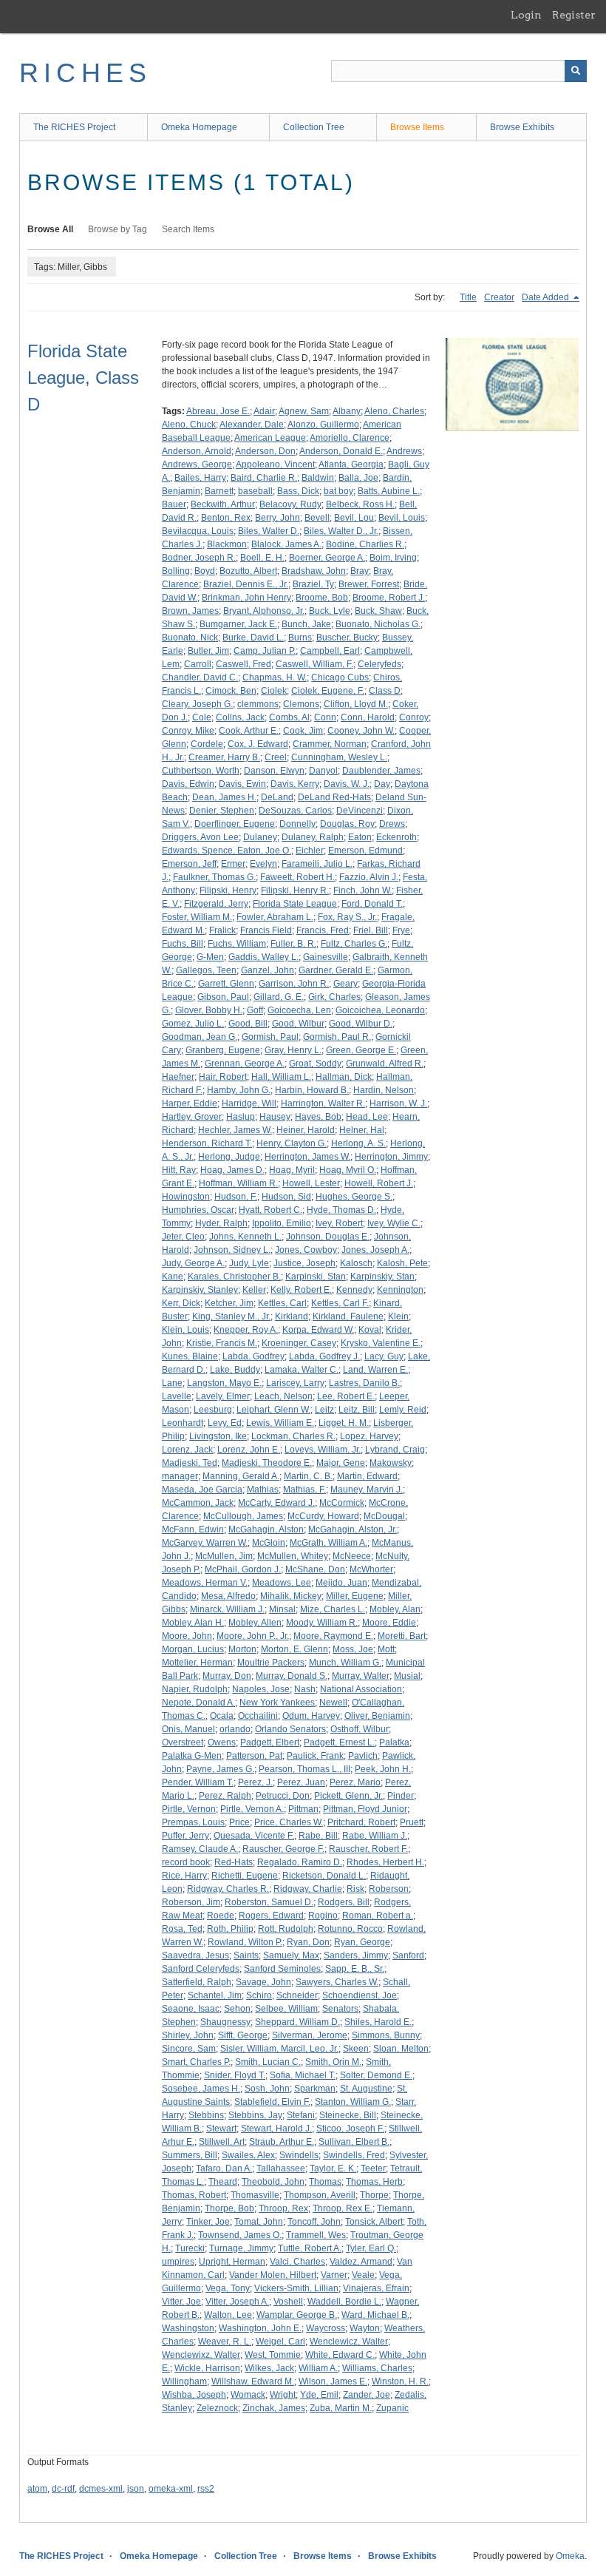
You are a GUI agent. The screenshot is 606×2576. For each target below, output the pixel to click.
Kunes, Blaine (190, 1356)
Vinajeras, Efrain (376, 2288)
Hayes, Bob (318, 1117)
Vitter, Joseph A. (237, 2302)
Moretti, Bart (402, 1636)
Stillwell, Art (222, 2142)
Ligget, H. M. (344, 1423)
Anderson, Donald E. (341, 451)
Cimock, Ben (231, 691)
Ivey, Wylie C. (394, 1223)
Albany (347, 411)
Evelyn (263, 864)
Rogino (323, 1916)
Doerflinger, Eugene (235, 824)
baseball (255, 491)
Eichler (310, 851)
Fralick (222, 930)
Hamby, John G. (239, 1090)
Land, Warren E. (375, 1370)
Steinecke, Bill (348, 2115)
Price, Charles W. (289, 1822)
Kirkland (292, 1316)
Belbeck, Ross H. (360, 504)
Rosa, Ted (182, 1929)
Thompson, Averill (320, 2195)
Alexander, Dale (252, 425)
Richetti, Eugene (245, 1876)
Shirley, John (188, 2035)
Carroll (198, 664)
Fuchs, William (237, 944)
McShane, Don (315, 1569)
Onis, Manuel (188, 1729)
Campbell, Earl (330, 651)
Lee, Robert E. (346, 1396)
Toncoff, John (314, 2222)
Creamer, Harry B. (224, 757)
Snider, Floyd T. (235, 2075)
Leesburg (213, 1410)
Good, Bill (248, 1024)
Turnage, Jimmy (241, 2248)
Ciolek (274, 691)
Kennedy (354, 1290)
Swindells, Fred (354, 2155)
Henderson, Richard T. (207, 1143)
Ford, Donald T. (372, 904)
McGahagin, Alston (266, 1529)
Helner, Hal (362, 1130)
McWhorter (371, 1569)
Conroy (414, 717)
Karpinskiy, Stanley (200, 1290)
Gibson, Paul (223, 997)
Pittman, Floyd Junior (365, 1809)
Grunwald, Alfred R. (385, 1064)
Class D (385, 691)
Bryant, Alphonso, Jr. (264, 611)
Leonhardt (183, 1423)
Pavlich (363, 1756)
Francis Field (266, 930)
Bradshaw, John (314, 571)
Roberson (389, 1889)
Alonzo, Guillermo (323, 425)
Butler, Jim (208, 651)
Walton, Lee (228, 2315)
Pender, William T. (198, 1782)
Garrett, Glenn (226, 984)
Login (526, 15)
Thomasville (255, 2195)
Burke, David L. (253, 638)
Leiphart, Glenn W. (273, 1410)
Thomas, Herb (374, 2182)
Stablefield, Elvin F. (272, 2102)
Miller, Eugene (355, 1596)
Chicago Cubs (340, 677)
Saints (246, 1955)
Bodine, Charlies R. (365, 544)
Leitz (324, 1410)
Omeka (570, 2556)
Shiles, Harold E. (378, 2022)
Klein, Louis (185, 1330)
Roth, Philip (230, 1929)
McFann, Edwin (193, 1529)
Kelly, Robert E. (301, 1290)
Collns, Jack (240, 717)
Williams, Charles (377, 2368)
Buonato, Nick (190, 638)
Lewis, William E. (280, 1423)
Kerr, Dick (181, 1303)
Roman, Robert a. (378, 1916)
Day (382, 784)
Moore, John (187, 1636)
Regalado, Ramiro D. (300, 1862)
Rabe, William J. (375, 1836)
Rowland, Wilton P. (245, 1942)
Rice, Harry (184, 1876)
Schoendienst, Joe (360, 1995)
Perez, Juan (301, 1782)
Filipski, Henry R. (295, 890)
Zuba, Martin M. (341, 2408)
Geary (345, 984)
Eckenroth (396, 837)
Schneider (297, 1995)
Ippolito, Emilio (282, 1223)
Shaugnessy (225, 2022)
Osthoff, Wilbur (360, 1729)
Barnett (219, 491)
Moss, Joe (353, 1649)
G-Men (210, 957)
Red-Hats (234, 1862)
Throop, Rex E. (343, 2208)
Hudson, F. (236, 1197)
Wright (283, 2395)
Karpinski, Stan (316, 1277)
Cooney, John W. (361, 731)
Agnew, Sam (304, 411)
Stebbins (206, 2115)
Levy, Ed (225, 1423)
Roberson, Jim (191, 1902)
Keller (254, 1290)
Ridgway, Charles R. (228, 1889)
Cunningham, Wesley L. (339, 757)
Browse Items (417, 127)
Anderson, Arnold (197, 451)
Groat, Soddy (315, 1064)
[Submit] (576, 71)
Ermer (233, 864)
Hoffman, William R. (238, 1183)
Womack (248, 2395)
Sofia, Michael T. (303, 2075)
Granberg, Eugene (223, 1050)
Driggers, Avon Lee (200, 837)
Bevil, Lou (354, 518)
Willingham (184, 2381)
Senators (340, 2009)
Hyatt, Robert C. (270, 1210)
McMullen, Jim (224, 1556)
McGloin (269, 1543)
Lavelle (177, 1396)
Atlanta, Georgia (351, 464)
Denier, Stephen (222, 811)
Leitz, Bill (357, 1410)
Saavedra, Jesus (195, 1955)
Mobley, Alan (395, 1609)
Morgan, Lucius (193, 1649)
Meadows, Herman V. (205, 1583)
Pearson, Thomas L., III (304, 1769)
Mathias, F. (304, 1490)
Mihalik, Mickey (291, 1596)
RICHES (85, 73)
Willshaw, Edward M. (253, 2381)
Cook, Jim (303, 731)
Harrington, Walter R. (323, 1103)
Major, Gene (341, 1463)
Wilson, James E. (333, 2381)
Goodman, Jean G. (200, 1037)
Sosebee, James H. (201, 2089)
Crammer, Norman (330, 744)
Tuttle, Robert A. (310, 2248)
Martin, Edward (367, 1476)
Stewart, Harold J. (276, 2129)
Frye (401, 930)
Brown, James (190, 611)
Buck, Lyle (330, 611)
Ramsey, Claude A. (200, 1849)
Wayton (365, 2328)
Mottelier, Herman (197, 1663)
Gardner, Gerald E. (336, 970)
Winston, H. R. (400, 2381)
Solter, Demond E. (376, 2075)
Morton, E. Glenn (295, 1649)
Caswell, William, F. (314, 664)
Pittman (303, 1809)
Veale (363, 2275)
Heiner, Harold (306, 1130)
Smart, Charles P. (196, 2062)
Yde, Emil (319, 2395)
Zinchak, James (274, 2408)
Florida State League (295, 904)
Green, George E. (361, 1050)
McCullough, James (243, 1516)
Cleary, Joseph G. (197, 704)
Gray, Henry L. (293, 1050)
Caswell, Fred (244, 664)
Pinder (401, 1796)
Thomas (325, 2182)
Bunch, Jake (306, 624)
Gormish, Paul (270, 1037)
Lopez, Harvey (369, 1436)
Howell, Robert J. (379, 1183)
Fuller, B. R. (293, 944)
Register (574, 15)
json (136, 2489)
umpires (178, 2262)
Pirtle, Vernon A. (252, 1809)
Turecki (190, 2248)
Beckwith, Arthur (223, 504)
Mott (386, 1649)
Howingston (186, 1197)
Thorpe (374, 2195)
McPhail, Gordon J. (243, 1569)
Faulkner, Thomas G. (214, 877)
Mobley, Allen (255, 1623)
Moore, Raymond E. (333, 1636)
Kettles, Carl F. (340, 1303)
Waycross (326, 2328)
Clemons (301, 704)
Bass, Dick (298, 491)
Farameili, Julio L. (317, 864)
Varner (334, 2275)
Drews (392, 824)
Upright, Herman (232, 2262)
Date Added (547, 297)
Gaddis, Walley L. (263, 957)
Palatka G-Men (192, 1756)
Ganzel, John (268, 970)
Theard (223, 2182)
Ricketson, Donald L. (324, 1876)
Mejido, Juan (341, 1583)
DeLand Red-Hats (334, 797)
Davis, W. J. (347, 784)
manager (180, 1476)
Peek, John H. (383, 1769)
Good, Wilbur (298, 1024)
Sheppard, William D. (297, 2022)
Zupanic (392, 2408)
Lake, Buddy (235, 1370)
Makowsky (391, 1463)
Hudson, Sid (286, 1197)
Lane (172, 1383)
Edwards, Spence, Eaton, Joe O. (227, 851)
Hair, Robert (223, 1077)
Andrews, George (197, 464)
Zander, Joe (367, 2395)
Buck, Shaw (378, 611)
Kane (173, 1277)
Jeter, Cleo (183, 1237)
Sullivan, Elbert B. (354, 2142)
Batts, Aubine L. (389, 491)
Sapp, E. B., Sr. (355, 1969)
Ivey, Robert (339, 1223)
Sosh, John (267, 2089)
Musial (407, 1676)
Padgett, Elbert (270, 1742)
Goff (255, 1010)
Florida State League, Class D (83, 378)
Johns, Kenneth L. (245, 1237)
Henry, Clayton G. (292, 1143)
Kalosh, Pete (402, 1263)
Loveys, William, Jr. (323, 1450)
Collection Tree (314, 127)
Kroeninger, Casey (299, 1343)
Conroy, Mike (188, 731)
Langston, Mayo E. (224, 1383)
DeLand (277, 797)
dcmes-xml (101, 2489)
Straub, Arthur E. (282, 2142)
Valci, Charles (297, 2262)
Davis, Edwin (188, 784)
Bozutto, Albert (248, 571)
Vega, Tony (228, 2288)
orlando (235, 1729)
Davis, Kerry (295, 784)
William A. (318, 2368)
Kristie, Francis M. (222, 1343)
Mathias (263, 1490)
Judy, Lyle (249, 1263)
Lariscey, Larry (295, 1383)
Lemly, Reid (403, 1410)
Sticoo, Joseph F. (350, 2129)
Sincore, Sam (189, 2049)
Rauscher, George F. (283, 1849)
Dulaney (260, 837)
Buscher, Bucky (347, 638)
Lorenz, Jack (187, 1450)
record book (186, 1862)
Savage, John (263, 1982)
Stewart (221, 2129)
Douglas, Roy (347, 824)
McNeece (352, 1556)
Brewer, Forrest (369, 584)
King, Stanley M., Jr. (231, 1316)
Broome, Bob (322, 598)
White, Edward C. (340, 2355)
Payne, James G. (220, 1769)
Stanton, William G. (353, 2102)
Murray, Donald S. (292, 1676)
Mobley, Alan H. (193, 1623)
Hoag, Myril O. (348, 1170)
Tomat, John (259, 2222)
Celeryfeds (379, 664)
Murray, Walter (361, 1676)
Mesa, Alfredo (228, 1596)
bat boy (338, 491)
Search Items (188, 229)
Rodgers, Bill (344, 1902)
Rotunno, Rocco (350, 1929)
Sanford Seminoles (282, 1969)
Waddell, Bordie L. (344, 2302)
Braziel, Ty (313, 584)
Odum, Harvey (311, 1716)
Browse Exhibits (522, 127)
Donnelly (297, 824)
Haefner (178, 1077)
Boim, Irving (393, 558)
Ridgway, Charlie (308, 1889)
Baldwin (318, 478)
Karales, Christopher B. (234, 1277)
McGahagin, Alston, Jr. (353, 1529)
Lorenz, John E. (249, 1450)
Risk (355, 1889)
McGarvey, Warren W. (205, 1543)
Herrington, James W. (307, 1157)
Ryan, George (362, 1942)
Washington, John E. (260, 2328)
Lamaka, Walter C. (302, 1370)
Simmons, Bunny (386, 2035)
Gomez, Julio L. (193, 1024)
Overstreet (183, 1742)
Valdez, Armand (361, 2262)
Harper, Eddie (190, 1103)
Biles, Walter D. (269, 531)
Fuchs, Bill (183, 944)
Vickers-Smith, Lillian (296, 2288)
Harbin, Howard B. (312, 1090)
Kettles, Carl (282, 1303)
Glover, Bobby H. (209, 1010)
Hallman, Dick (344, 1077)
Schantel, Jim (215, 1995)
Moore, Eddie (389, 1623)
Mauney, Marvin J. (367, 1490)
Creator (499, 297)
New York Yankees (277, 1703)
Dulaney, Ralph (313, 837)
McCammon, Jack (198, 1503)
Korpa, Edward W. (318, 1330)
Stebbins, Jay (255, 2115)
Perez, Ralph (225, 1796)
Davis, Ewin (242, 784)
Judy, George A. (193, 1263)
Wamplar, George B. (297, 2315)
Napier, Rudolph (195, 1689)
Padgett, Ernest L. (339, 1742)
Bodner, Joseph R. (199, 558)
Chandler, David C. (200, 677)
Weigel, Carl (280, 2342)
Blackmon (227, 544)
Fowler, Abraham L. (275, 917)
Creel (276, 757)
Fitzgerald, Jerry (216, 904)
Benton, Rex (226, 518)
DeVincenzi (360, 811)
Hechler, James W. (235, 1130)
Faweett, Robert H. (297, 877)
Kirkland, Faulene (348, 1316)
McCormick (342, 1503)
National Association (361, 1689)
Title (468, 297)
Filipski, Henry (228, 890)
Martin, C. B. (308, 1476)
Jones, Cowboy (306, 1250)
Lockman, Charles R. (293, 1436)
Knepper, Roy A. (246, 1330)
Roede (221, 1916)
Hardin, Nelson (384, 1090)
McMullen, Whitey (293, 1556)
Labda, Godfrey (253, 1356)
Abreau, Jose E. (218, 411)
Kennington (400, 1290)
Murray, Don (227, 1676)
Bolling (176, 571)
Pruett (412, 1822)
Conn (325, 717)
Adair (264, 411)
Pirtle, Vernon (189, 1809)
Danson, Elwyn (274, 771)
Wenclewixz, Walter (201, 2355)
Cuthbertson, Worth (201, 771)
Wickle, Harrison (207, 2368)
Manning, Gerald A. (241, 1476)
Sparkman (315, 2089)
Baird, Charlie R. (264, 478)
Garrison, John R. (294, 984)
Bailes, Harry (200, 478)
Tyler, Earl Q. (371, 2248)
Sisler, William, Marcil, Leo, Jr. (279, 2049)
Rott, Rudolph (286, 1929)
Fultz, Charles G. (354, 944)
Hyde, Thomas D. (341, 1210)
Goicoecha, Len (299, 1010)
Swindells (299, 2155)
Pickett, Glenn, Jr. (348, 1796)
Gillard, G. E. (279, 997)
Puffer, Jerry (185, 1836)
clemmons (258, 704)
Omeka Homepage (199, 127)
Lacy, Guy (384, 1356)
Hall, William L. (281, 1077)
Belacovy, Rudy (290, 504)
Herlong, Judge (229, 1157)
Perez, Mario (355, 1782)
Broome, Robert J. (389, 598)
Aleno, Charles (394, 411)
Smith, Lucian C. (268, 2062)
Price (239, 1822)
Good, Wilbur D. (361, 1024)
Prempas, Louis (193, 1822)
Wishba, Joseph (194, 2395)
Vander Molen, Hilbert (273, 2275)
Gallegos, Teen (206, 970)
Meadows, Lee (282, 1583)
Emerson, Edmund (365, 851)
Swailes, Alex (248, 2155)
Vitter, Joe (181, 2302)
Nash (305, 1689)
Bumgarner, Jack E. (238, 624)
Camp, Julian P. (265, 651)
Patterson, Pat (254, 1756)
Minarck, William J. (227, 1609)
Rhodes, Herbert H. (385, 1862)
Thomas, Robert (194, 2195)
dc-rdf (63, 2489)
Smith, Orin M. (333, 2062)
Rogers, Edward (271, 1916)
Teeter (373, 2168)
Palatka (394, 1742)
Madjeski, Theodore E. (267, 1463)
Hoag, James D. (232, 1170)
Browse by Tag (118, 229)
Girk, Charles (334, 997)
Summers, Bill (190, 2155)
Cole (202, 717)
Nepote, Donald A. (198, 1703)
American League (270, 438)
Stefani (301, 2115)
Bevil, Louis (402, 518)
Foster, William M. (197, 917)
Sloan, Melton (401, 2049)
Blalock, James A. (286, 544)
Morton (242, 1649)
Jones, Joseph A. (375, 1250)
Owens (222, 1742)
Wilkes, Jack (269, 2368)
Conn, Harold (368, 717)
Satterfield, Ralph (197, 1982)
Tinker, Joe (208, 2222)
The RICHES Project (74, 127)
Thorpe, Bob (229, 2208)
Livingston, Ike (218, 1436)
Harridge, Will (249, 1103)
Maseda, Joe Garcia (202, 1490)
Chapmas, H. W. (275, 677)
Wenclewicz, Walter (349, 2342)
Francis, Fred (323, 930)
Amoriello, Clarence (350, 438)
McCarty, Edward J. (276, 1503)
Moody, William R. (322, 1623)
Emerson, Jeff (189, 864)
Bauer (174, 504)
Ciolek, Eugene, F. (328, 691)
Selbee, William (286, 2009)
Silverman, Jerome (310, 2035)
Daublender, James (381, 771)
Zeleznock (217, 2408)
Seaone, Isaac (191, 2009)
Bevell (317, 518)
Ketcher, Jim (229, 1303)
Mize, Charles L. (333, 1609)
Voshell (288, 2302)
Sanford (408, 1955)
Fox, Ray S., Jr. (347, 917)
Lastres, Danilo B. (364, 1383)
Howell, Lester (311, 1183)
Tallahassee (281, 2168)
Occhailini (258, 1716)
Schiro (259, 1995)
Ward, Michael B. (375, 2315)
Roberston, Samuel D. (269, 1902)
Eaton (360, 837)
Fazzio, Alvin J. (369, 877)
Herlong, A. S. (358, 1143)
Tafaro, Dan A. (224, 2168)
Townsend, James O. (240, 2235)
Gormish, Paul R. (337, 1037)
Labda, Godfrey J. (324, 1356)
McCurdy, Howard (323, 1516)
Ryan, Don (308, 1942)
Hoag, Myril (292, 1170)
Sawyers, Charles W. (337, 1982)
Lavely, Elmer (223, 1396)
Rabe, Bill (318, 1836)
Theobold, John (273, 2182)
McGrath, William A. (328, 1543)
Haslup (241, 1117)
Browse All (50, 229)
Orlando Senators (290, 1729)
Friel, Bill (371, 930)
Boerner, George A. (327, 558)
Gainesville (326, 957)
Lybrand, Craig (395, 1450)
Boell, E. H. (262, 558)
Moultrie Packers (271, 1663)
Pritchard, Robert (361, 1822)
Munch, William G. (345, 1663)
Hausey (275, 1117)
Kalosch (356, 1263)
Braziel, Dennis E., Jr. (246, 584)
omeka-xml (171, 2489)
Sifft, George (243, 2035)
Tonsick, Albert (374, 2222)
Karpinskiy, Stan (382, 1277)
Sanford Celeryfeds (201, 1969)
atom (37, 2489)
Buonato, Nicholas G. (378, 624)
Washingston (188, 2328)
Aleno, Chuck (189, 425)
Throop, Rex (283, 2208)
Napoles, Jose (261, 1689)
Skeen (356, 2049)
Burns (300, 638)
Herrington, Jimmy (391, 1157)
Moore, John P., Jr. (253, 1636)
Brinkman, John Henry (246, 598)
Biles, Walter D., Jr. (341, 531)
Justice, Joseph (304, 1263)
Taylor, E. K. (333, 2168)
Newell (333, 1703)
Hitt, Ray (179, 1170)
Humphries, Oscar (198, 1210)
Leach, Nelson (283, 1396)
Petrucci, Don (283, 1796)
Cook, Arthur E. (249, 731)
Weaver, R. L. (225, 2342)
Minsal (282, 1609)
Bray (360, 571)
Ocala (222, 1716)
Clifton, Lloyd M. (356, 704)
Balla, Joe (358, 478)
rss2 (206, 2489)
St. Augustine (366, 2089)
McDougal (384, 1516)
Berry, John (278, 518)
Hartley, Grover (192, 1117)
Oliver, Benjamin (377, 1716)
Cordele (207, 744)
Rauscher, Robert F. (368, 1849)
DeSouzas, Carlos (295, 811)
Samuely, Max (291, 1955)
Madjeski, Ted (190, 1463)
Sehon (237, 2009)
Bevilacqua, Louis (198, 531)
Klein (398, 1316)
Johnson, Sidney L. (232, 1250)
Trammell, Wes (316, 2235)
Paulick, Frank (315, 1756)
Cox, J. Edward (258, 744)
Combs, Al (289, 717)
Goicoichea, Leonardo (380, 1010)
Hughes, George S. (354, 1197)
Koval (370, 1330)
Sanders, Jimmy (356, 1955)
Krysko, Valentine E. (381, 1343)
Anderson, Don (265, 451)
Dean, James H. (224, 797)
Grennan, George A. (245, 1064)
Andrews (404, 451)
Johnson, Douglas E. (328, 1237)
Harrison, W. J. (398, 1103)
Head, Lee (367, 1117)
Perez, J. (255, 1782)
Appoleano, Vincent (275, 464)
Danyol (323, 771)
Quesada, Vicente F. (254, 1836)
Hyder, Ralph (221, 1223)
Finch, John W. (362, 890)
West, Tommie (273, 2355)
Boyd (205, 571)
